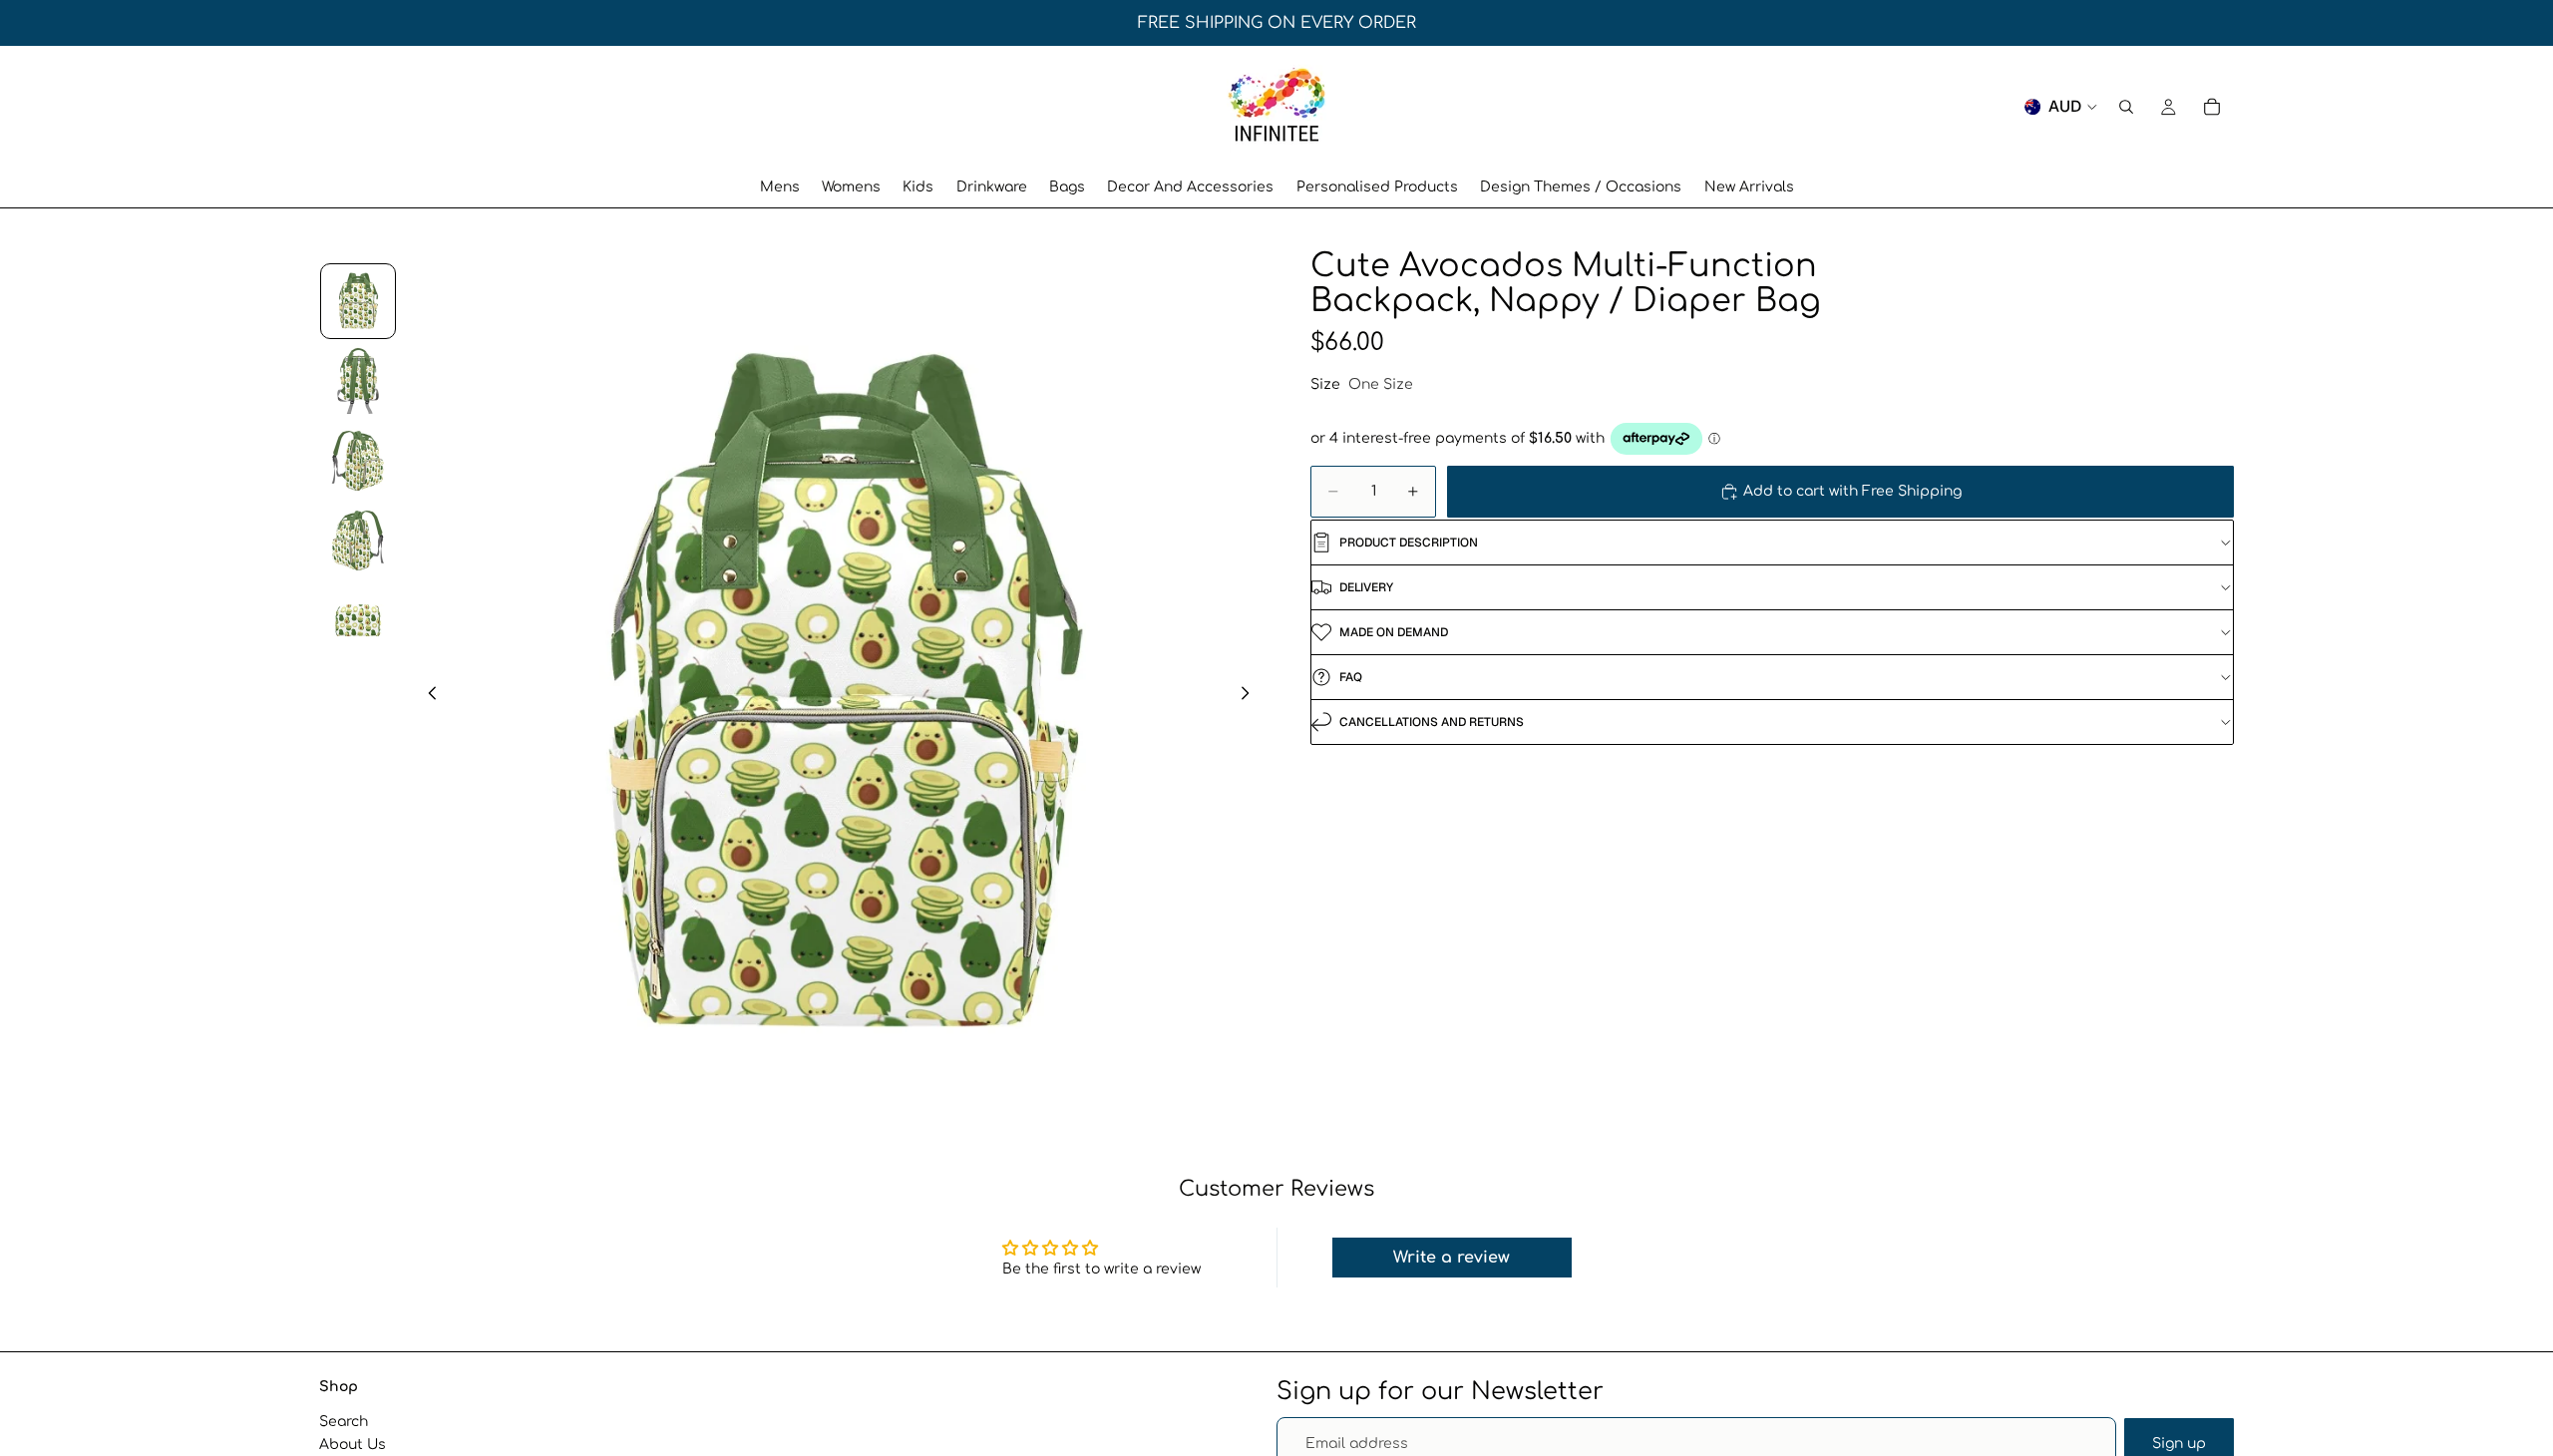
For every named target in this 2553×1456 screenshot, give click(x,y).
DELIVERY (1366, 587)
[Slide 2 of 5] (358, 381)
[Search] (2126, 107)
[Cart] (2212, 107)
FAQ (1351, 677)
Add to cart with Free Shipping (1852, 491)
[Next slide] (1251, 696)
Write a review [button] (1452, 1258)
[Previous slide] (427, 696)
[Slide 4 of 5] (358, 541)
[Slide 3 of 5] (358, 461)
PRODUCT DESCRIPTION (1409, 543)
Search (344, 1422)
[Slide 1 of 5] (358, 301)
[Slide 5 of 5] (358, 620)
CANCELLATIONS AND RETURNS (1432, 722)
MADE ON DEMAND (1394, 632)
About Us (353, 1445)
